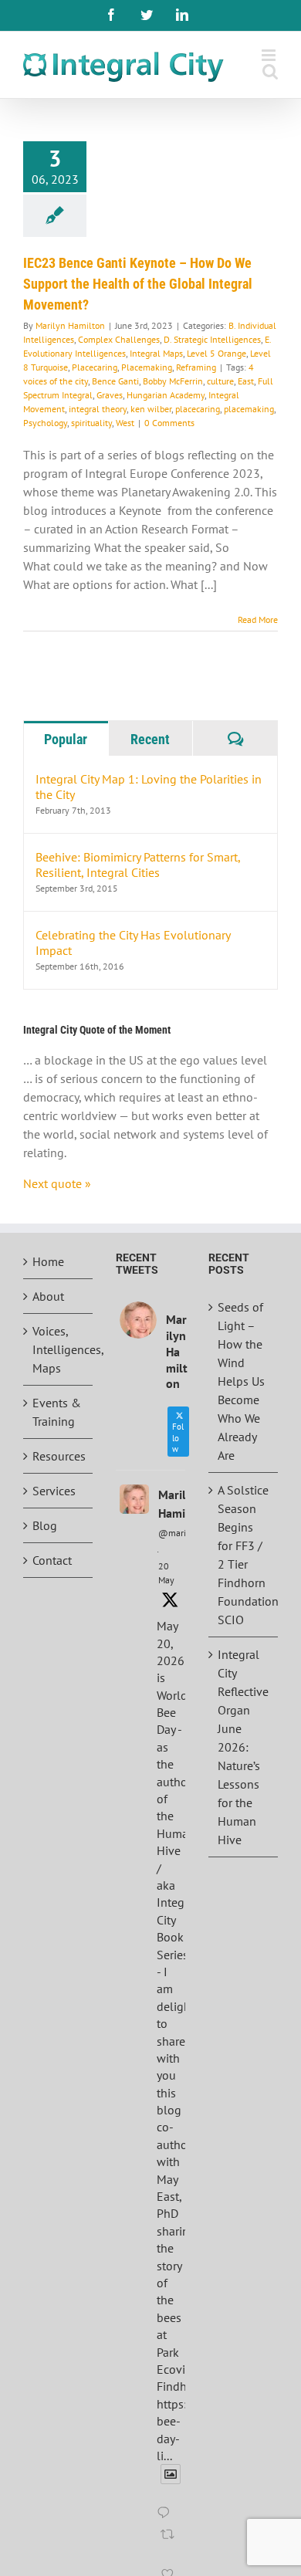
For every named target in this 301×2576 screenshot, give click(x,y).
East (246, 381)
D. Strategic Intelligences (212, 339)
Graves (110, 395)
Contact (52, 1560)
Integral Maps (156, 353)
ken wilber (151, 409)
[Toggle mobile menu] (270, 55)
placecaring (198, 409)
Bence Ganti (115, 381)
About (48, 1296)
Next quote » (57, 1183)
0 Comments (169, 423)
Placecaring (95, 367)
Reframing (196, 367)
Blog (45, 1525)
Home (48, 1261)
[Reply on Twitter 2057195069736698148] (167, 2513)
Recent (150, 739)
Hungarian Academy (166, 395)
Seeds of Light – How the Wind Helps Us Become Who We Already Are (241, 1381)
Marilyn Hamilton (70, 325)
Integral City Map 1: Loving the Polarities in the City (149, 787)
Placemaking (147, 367)
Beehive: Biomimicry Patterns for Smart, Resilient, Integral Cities (138, 865)
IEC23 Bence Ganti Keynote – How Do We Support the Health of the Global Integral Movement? (138, 284)
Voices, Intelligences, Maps (59, 1349)
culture (220, 381)
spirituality (91, 423)
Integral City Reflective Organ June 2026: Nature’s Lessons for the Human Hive (243, 1747)
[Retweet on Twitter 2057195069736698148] (169, 2544)
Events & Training (57, 1412)
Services (54, 1491)
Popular (66, 739)
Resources (59, 1456)
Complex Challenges (119, 339)
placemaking (249, 409)
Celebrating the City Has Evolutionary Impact (133, 943)
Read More (258, 619)
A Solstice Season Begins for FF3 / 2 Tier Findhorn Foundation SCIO (244, 1555)
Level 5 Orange (216, 353)
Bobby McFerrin (173, 381)
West (125, 423)
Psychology (45, 423)
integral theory (98, 409)
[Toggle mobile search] (270, 71)
